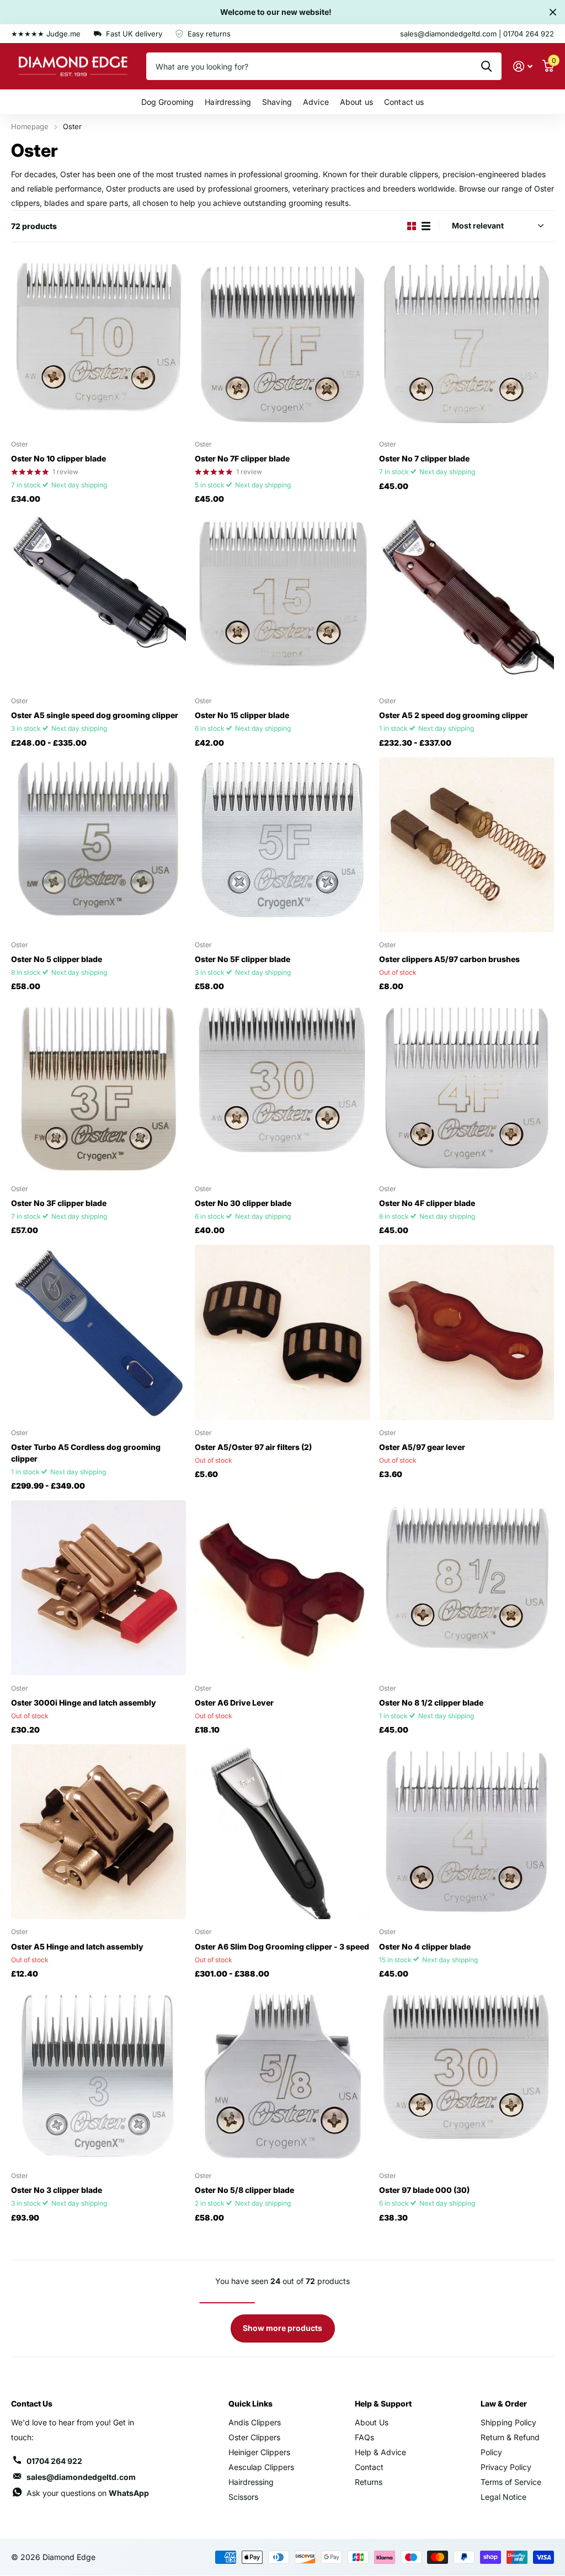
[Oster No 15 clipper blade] (282, 601)
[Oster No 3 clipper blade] (98, 2076)
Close (553, 12)
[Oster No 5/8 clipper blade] (282, 2076)
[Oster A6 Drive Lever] (282, 1588)
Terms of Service (511, 2482)
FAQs (364, 2437)
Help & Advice (380, 2452)
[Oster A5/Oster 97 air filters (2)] (282, 1332)
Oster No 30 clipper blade (243, 1203)
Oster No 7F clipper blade (242, 458)
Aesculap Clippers (261, 2467)
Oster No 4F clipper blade (427, 1203)
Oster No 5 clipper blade (57, 959)
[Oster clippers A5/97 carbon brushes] (467, 845)
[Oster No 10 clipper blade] (98, 344)
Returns (369, 2482)
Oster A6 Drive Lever (234, 1703)
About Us (372, 2422)
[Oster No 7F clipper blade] (282, 344)
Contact (369, 2467)
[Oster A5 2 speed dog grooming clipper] (467, 601)
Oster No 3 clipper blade (57, 2190)
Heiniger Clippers (259, 2452)
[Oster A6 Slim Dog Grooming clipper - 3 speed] (282, 1832)
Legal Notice (503, 2497)
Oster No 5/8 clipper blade (244, 2190)
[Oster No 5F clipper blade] (282, 845)
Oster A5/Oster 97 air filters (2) (253, 1447)
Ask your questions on (88, 2493)
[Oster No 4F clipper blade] (467, 1088)
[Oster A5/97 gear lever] (467, 1332)
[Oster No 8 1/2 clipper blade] (467, 1588)
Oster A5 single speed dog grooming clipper (95, 715)
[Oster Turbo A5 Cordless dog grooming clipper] (98, 1332)
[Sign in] (523, 67)
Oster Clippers (254, 2437)
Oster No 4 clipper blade (425, 1946)
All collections (168, 102)
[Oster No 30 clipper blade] (282, 1088)
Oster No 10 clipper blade (58, 458)
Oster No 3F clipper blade (59, 1203)
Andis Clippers (255, 2422)
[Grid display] (412, 226)
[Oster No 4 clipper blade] (467, 1832)
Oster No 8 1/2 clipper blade (431, 1703)
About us (356, 102)
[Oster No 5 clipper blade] (98, 845)
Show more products (282, 2328)
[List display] (426, 226)
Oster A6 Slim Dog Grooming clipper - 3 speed (282, 1946)
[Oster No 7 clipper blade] (467, 344)
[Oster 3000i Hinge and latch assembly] (98, 1588)
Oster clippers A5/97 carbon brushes (449, 959)
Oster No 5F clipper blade (242, 959)
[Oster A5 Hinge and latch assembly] (98, 1832)
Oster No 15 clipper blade (242, 715)
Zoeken (486, 66)
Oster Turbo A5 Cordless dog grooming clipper (86, 1453)
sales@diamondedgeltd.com (81, 2477)
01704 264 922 (54, 2461)
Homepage (30, 126)
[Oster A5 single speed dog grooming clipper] (98, 601)
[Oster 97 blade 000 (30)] (467, 2076)
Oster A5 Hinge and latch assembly (77, 1946)
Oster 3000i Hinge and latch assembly (84, 1703)
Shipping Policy (508, 2422)
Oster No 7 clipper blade (424, 458)
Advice (316, 102)
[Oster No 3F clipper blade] (98, 1088)
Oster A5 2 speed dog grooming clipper (454, 715)
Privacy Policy (506, 2467)
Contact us (404, 102)
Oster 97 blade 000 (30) (424, 2190)
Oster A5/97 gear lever (422, 1447)
